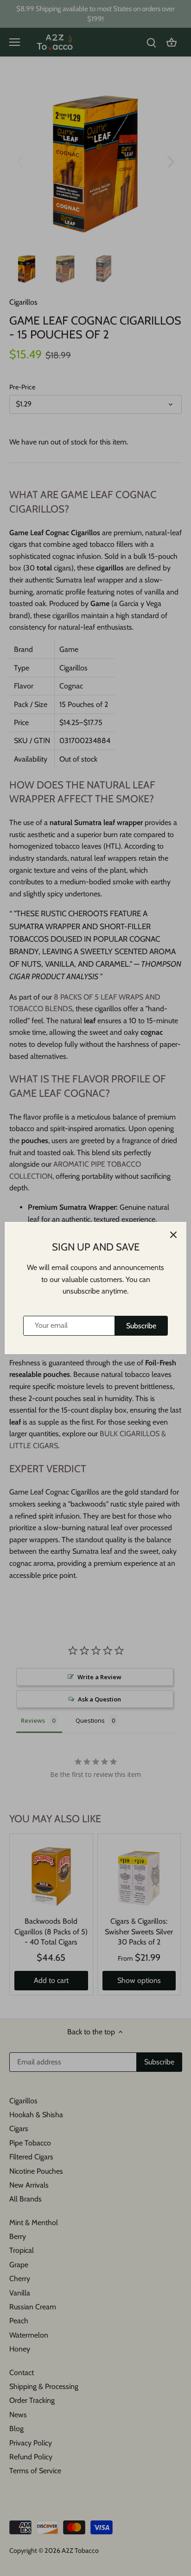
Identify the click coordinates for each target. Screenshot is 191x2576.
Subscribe (141, 1326)
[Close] (173, 1235)
